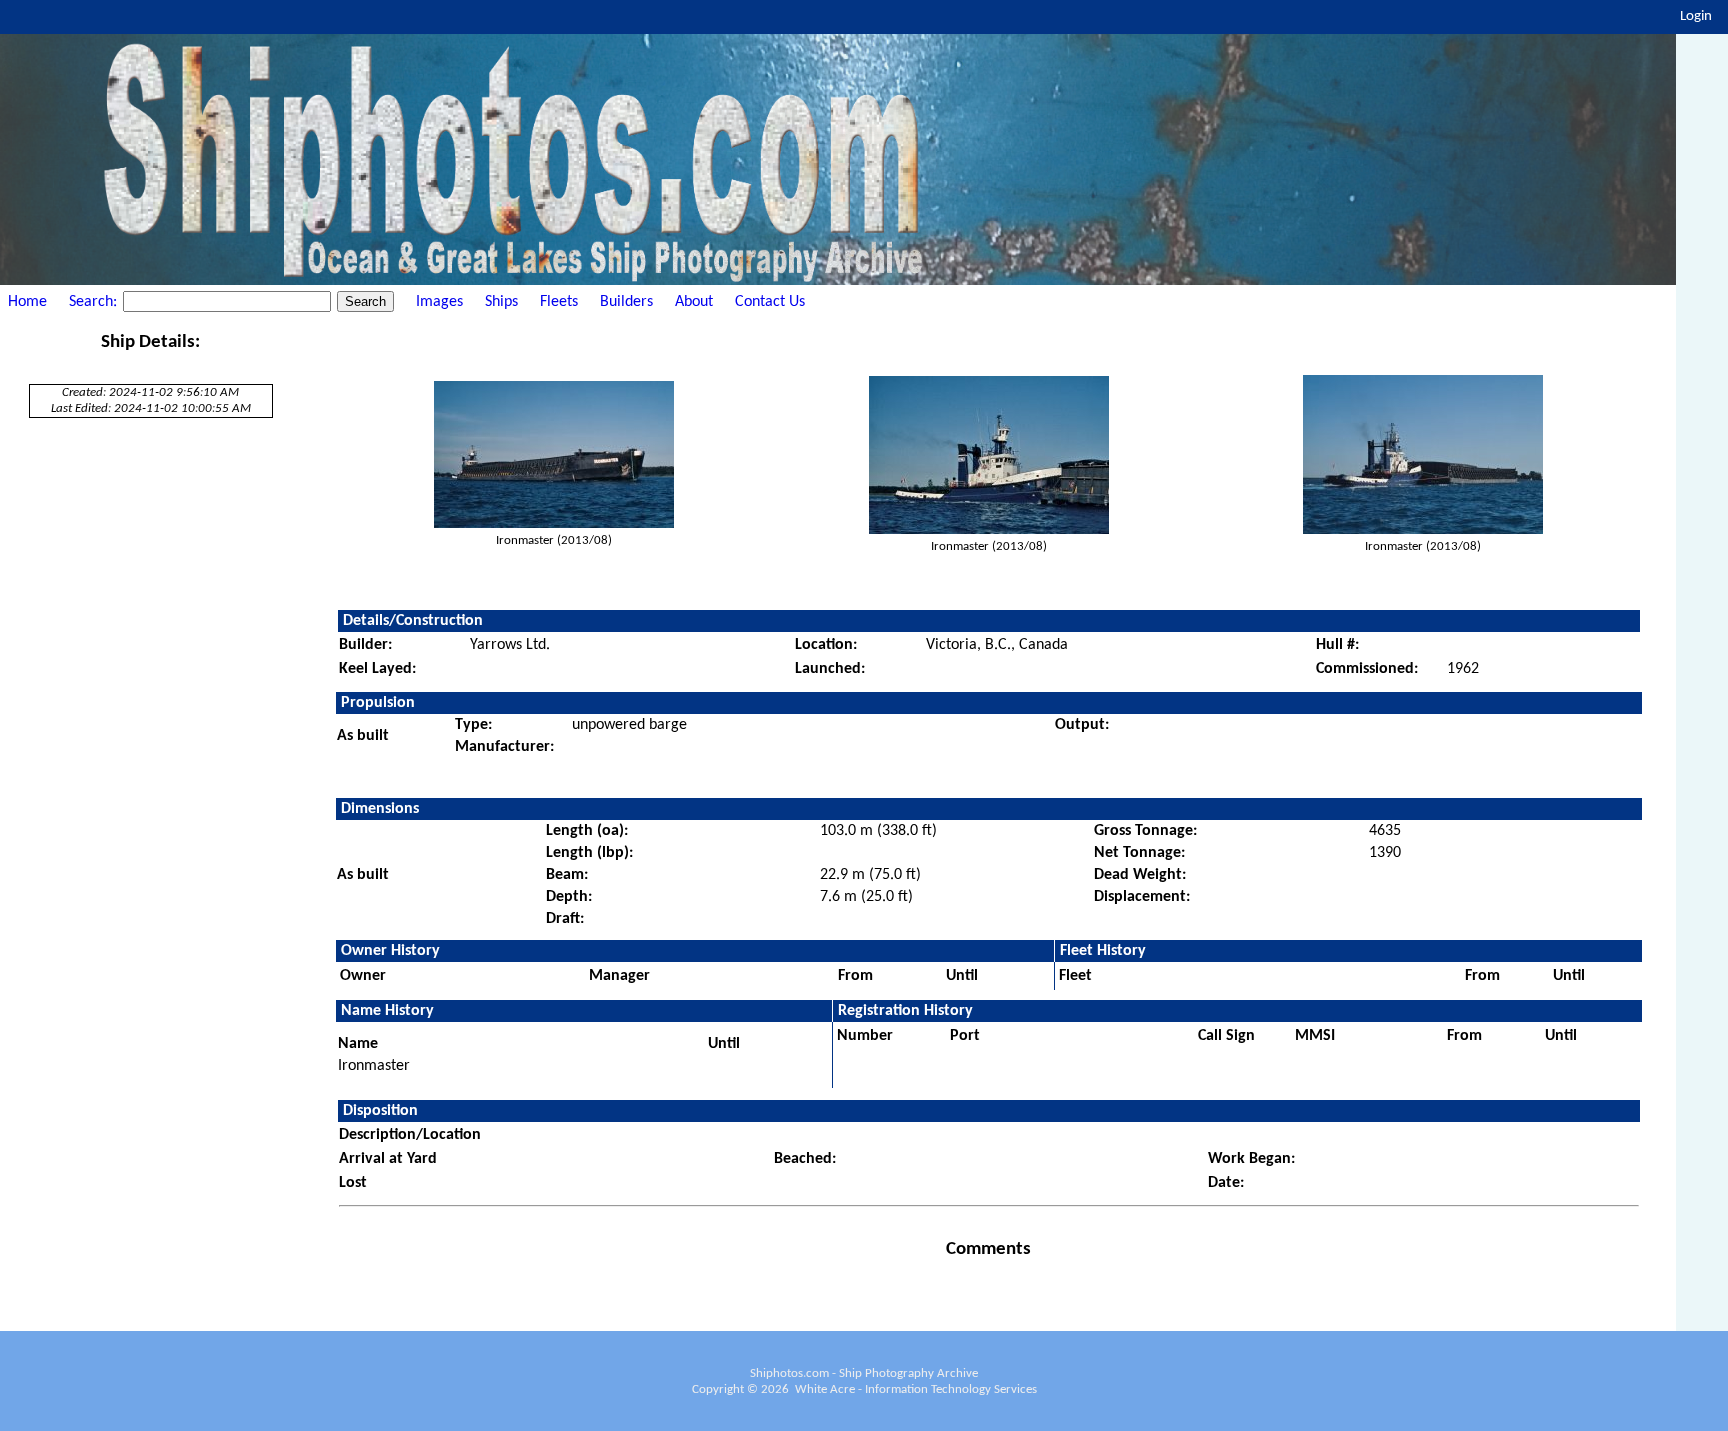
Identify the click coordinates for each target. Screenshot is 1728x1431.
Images (439, 302)
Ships (501, 302)
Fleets (559, 302)
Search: (95, 302)
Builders (626, 302)
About (694, 302)
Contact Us (770, 302)
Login (1696, 16)
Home (27, 302)
